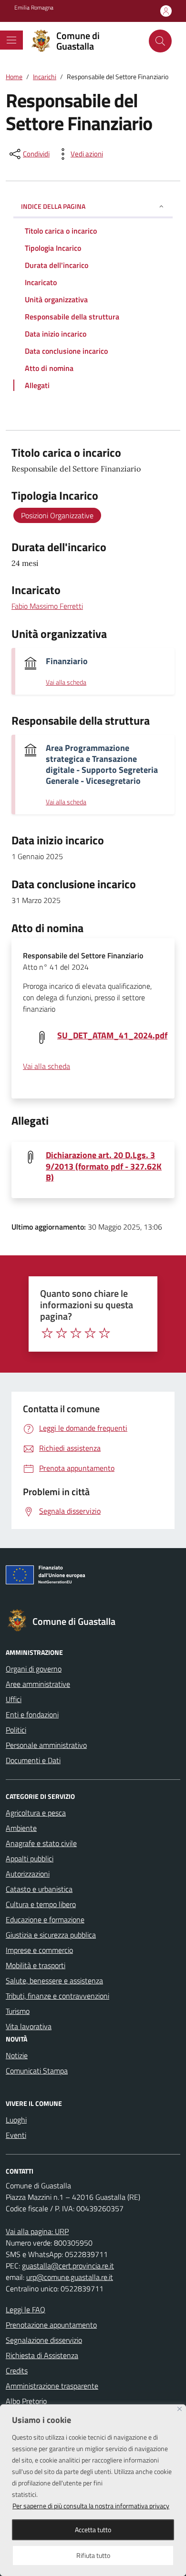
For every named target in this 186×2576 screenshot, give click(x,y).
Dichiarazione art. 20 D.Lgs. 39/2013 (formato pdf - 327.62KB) (104, 1166)
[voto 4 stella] (90, 1333)
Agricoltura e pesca (36, 1813)
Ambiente (21, 1828)
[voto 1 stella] (47, 1333)
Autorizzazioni (28, 1874)
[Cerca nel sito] (160, 41)
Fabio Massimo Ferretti (47, 606)
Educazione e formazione (45, 1919)
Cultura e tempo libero (41, 1904)
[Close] (180, 2409)
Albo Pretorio (26, 2401)
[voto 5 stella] (104, 1333)
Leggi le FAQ (26, 2309)
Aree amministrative (38, 1684)
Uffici (14, 1699)
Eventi (16, 2135)
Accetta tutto (93, 2530)
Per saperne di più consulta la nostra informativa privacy (91, 2506)
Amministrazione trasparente (52, 2386)
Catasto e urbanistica (39, 1889)
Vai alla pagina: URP (37, 2231)
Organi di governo (34, 1669)
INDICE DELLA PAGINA (53, 206)
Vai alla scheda (66, 682)
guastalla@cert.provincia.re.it (68, 2266)
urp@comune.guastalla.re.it (70, 2277)
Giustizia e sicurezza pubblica (51, 1935)
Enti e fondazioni (32, 1714)
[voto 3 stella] (76, 1333)
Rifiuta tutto (93, 2555)
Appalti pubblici (30, 1858)
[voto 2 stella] (62, 1333)
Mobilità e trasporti (36, 1965)
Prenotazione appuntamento (51, 2325)
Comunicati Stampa (37, 2071)
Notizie (17, 2055)
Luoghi (16, 2120)
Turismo (18, 2011)
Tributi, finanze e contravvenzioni (57, 1996)
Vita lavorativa (29, 2026)
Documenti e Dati (33, 1760)
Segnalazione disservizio (44, 2340)
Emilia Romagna (34, 8)
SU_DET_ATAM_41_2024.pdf (112, 1035)
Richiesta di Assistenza (42, 2355)
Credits (17, 2371)
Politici (16, 1730)
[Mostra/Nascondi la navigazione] (11, 40)
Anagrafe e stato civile (41, 1843)
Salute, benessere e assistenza (54, 1981)
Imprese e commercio (39, 1950)
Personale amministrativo (46, 1745)
